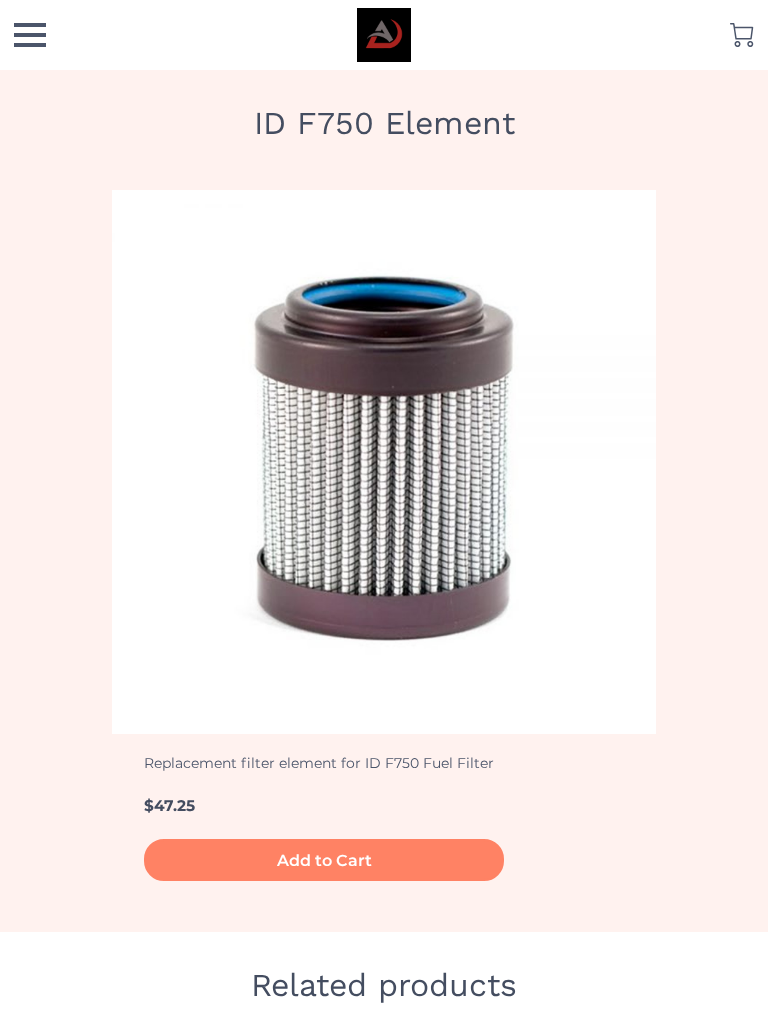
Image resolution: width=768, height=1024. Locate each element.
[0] (742, 35)
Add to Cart (324, 860)
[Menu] (30, 35)
